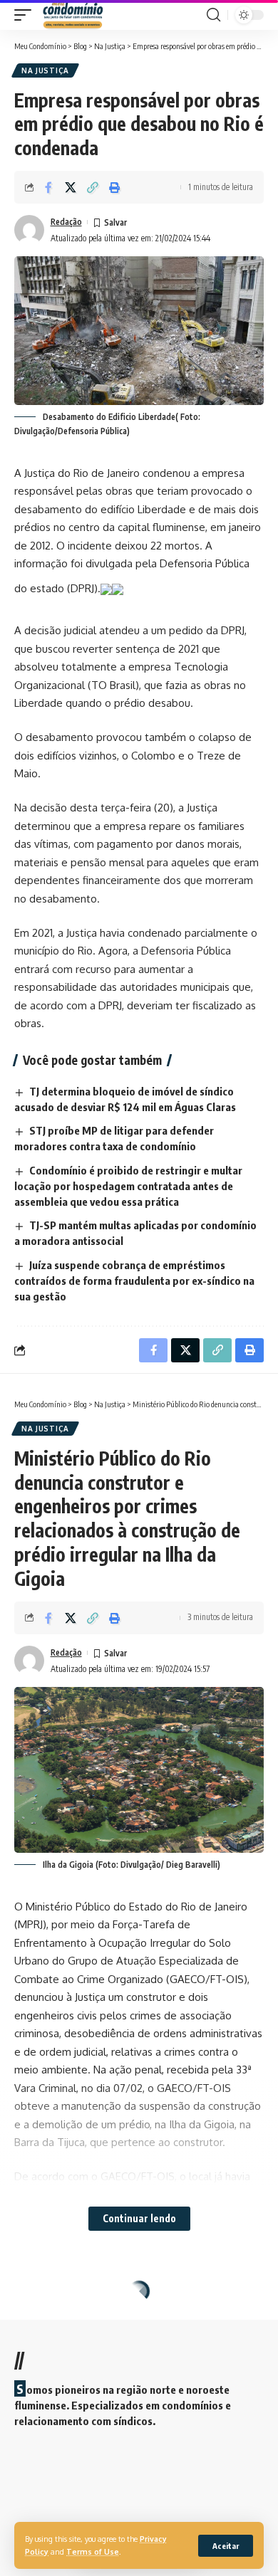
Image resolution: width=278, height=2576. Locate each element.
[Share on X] (71, 187)
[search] (213, 15)
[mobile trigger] (26, 15)
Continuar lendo (139, 2218)
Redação (66, 222)
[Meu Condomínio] (73, 15)
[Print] (115, 187)
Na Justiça (45, 70)
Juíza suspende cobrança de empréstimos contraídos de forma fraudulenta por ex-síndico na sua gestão (134, 1281)
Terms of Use (93, 2551)
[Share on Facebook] (48, 187)
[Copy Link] (93, 187)
